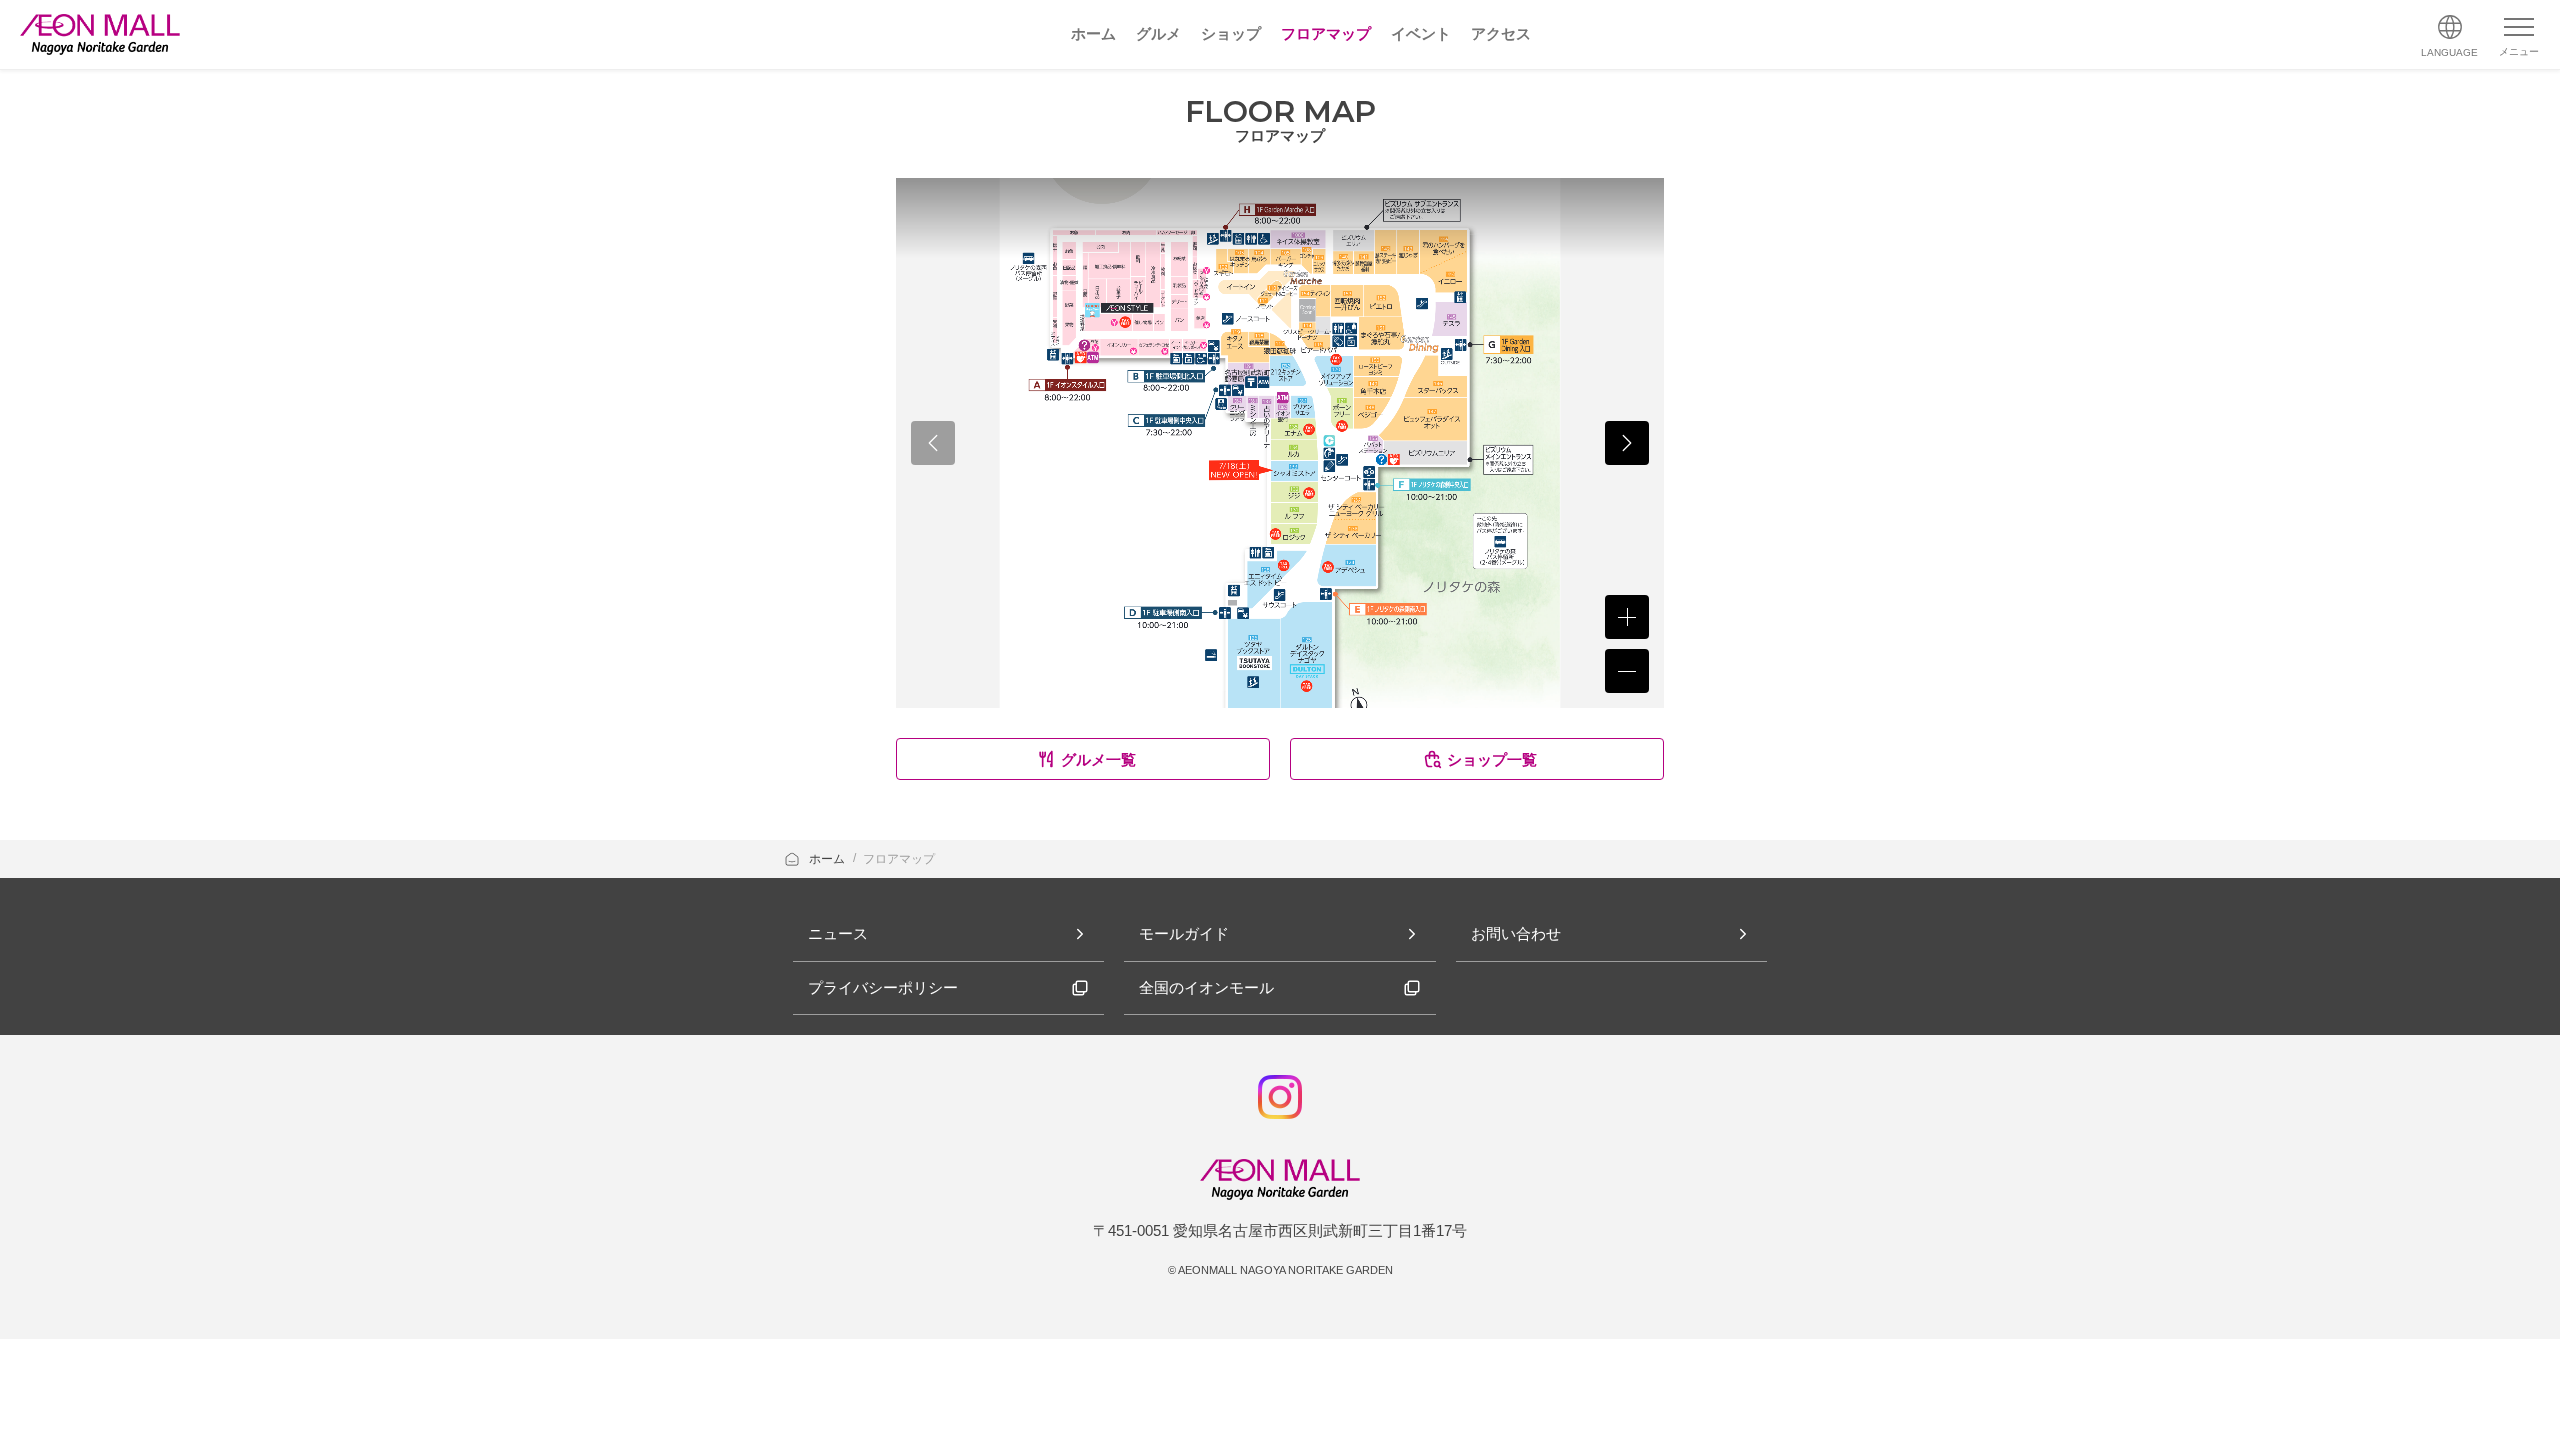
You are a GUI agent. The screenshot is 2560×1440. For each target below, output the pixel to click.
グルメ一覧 (1098, 759)
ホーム (828, 859)
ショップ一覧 (1492, 759)
